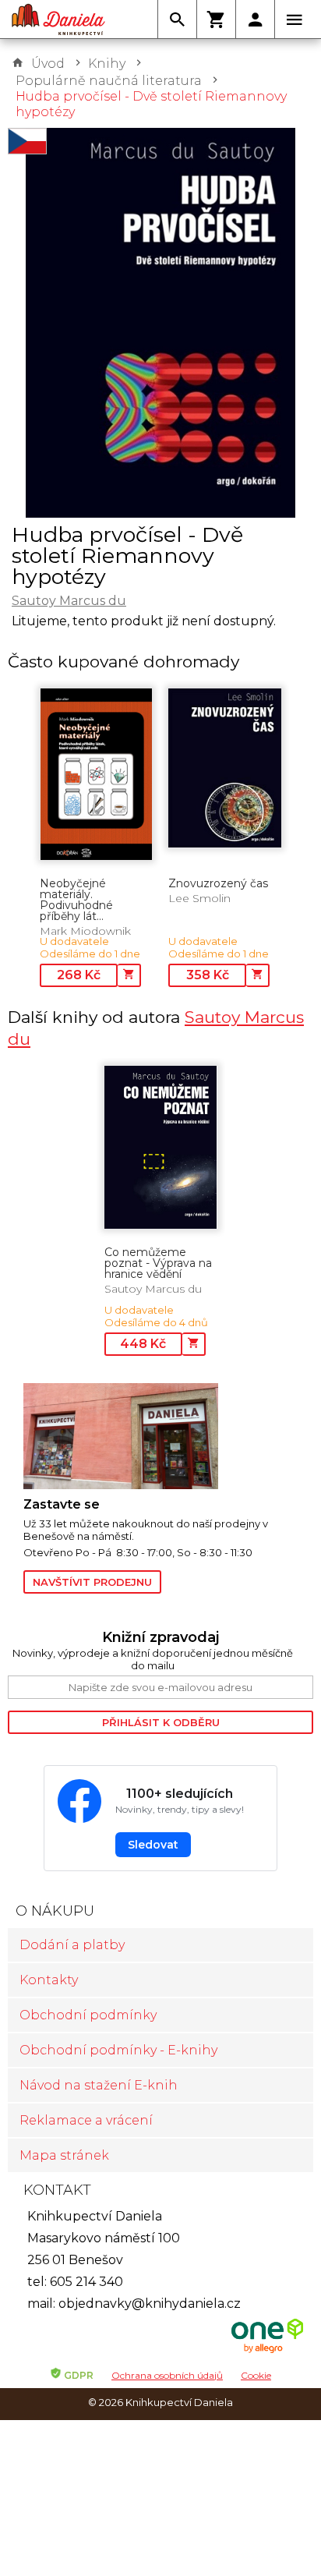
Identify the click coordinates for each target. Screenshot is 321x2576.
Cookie (256, 2375)
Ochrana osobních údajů (167, 2375)
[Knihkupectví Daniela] (58, 19)
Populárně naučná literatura (109, 81)
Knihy (107, 64)
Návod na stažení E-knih (99, 2085)
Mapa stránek (64, 2155)
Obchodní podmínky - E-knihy (118, 2050)
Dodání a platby (72, 1945)
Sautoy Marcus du (69, 601)
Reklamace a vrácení (86, 2120)
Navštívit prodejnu (92, 1582)
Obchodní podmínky (88, 2015)
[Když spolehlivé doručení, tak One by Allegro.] (267, 2351)
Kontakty (49, 1980)
